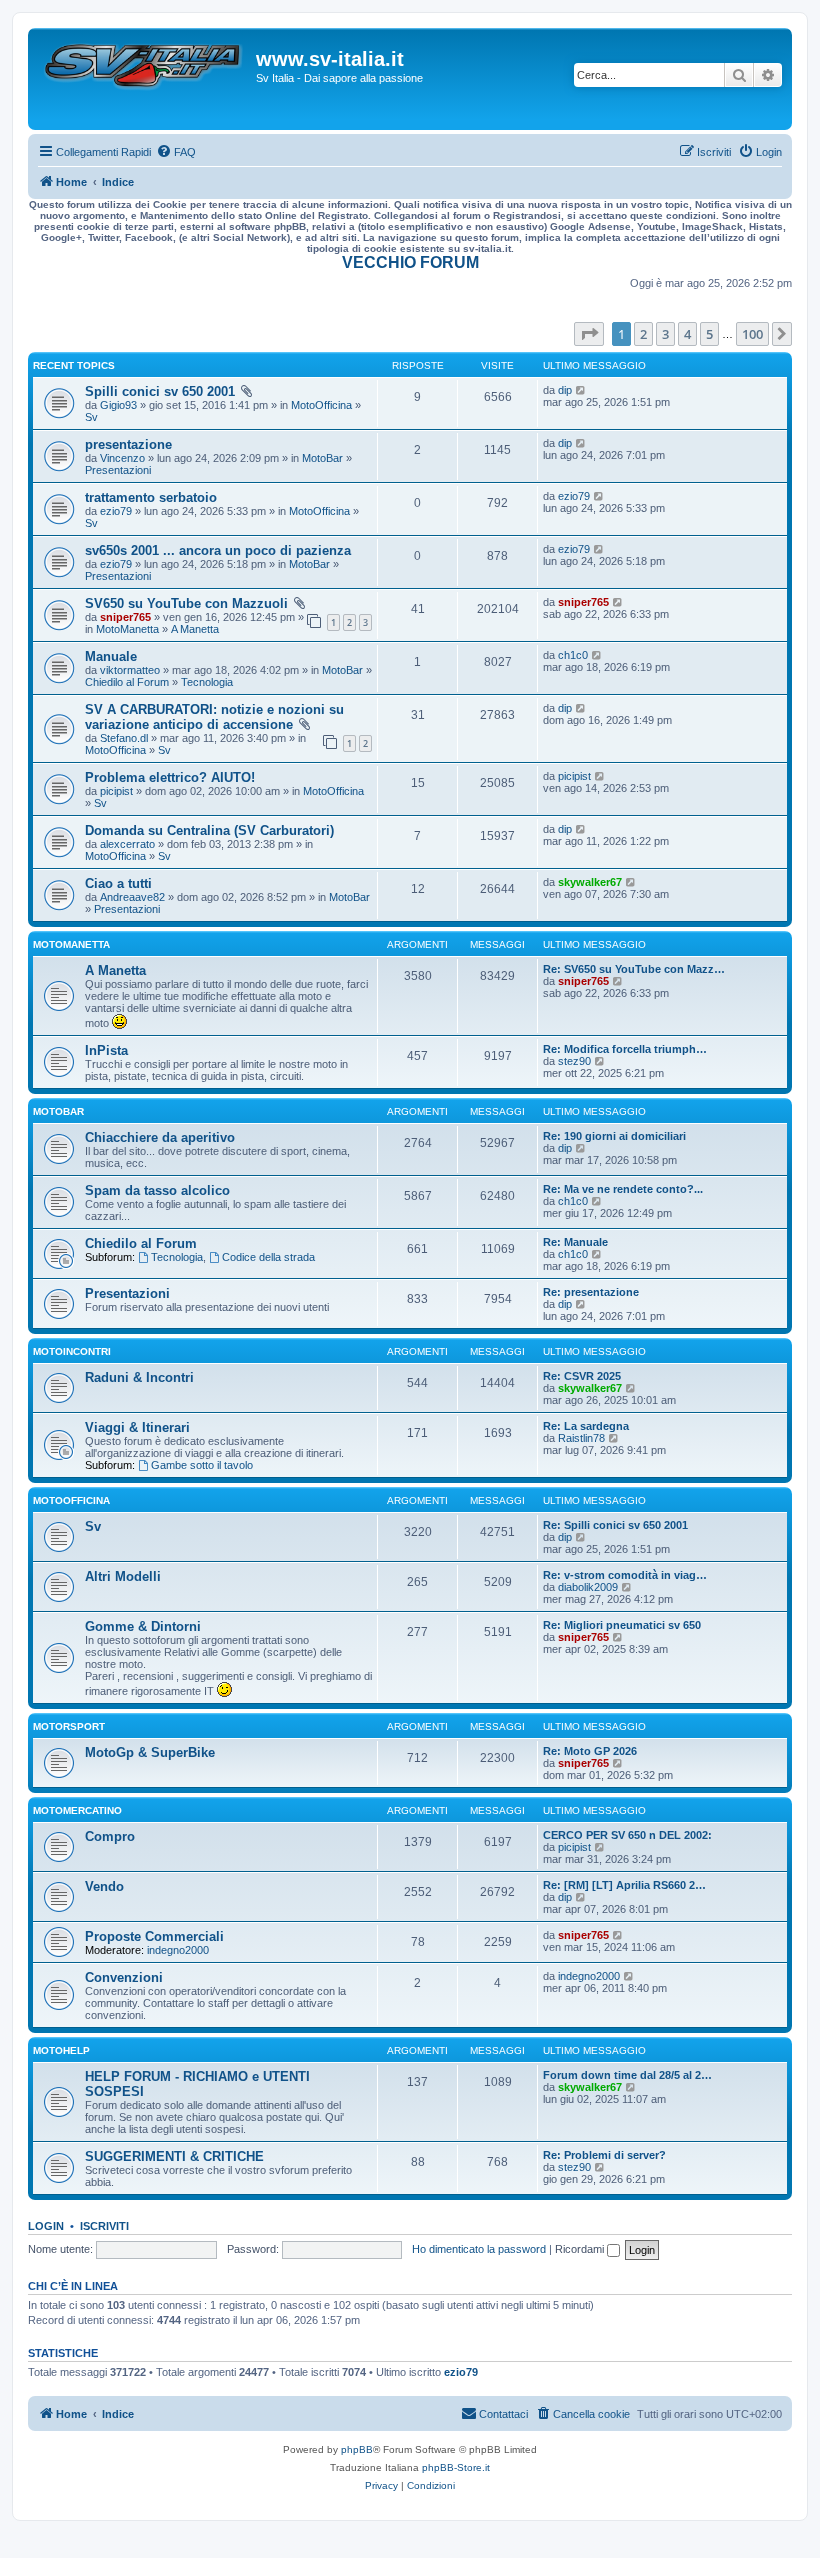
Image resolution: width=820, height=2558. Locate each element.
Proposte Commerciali (154, 1936)
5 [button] (709, 334)
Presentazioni (118, 470)
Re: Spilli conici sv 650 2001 (615, 1525)
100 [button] (752, 334)
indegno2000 (178, 1950)
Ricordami (581, 2249)
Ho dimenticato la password (479, 2249)
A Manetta (195, 629)
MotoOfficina (321, 405)
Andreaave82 (132, 897)
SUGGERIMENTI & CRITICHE (174, 2156)
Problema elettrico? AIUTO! (170, 777)
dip (565, 390)
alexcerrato (127, 844)
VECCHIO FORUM (410, 262)
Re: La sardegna (586, 1426)
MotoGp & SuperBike (150, 1752)
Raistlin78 (581, 1438)
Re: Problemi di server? (604, 2155)
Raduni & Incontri (139, 1377)
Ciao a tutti (118, 883)
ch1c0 (573, 655)
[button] (589, 334)
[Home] (144, 79)
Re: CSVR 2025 (582, 1376)
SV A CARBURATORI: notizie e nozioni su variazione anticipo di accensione (214, 717)
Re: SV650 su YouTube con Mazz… (634, 969)
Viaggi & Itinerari (137, 1427)
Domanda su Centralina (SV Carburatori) (209, 830)
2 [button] (643, 334)
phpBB (357, 2449)
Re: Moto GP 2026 (590, 1751)
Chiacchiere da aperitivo (160, 1137)
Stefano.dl (124, 738)
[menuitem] (176, 152)
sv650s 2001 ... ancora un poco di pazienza (218, 550)
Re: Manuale (575, 1242)
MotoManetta (127, 629)
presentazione (128, 444)
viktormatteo (130, 670)
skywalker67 (590, 882)
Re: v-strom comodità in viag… (625, 1575)
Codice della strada (268, 1257)
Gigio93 (118, 405)
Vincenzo (122, 458)
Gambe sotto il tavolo (202, 1465)
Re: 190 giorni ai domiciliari (614, 1136)
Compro (110, 1836)
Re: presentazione (591, 1292)
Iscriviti (104, 2226)
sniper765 (125, 617)
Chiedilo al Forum (127, 682)
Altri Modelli (123, 1576)
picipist (116, 791)
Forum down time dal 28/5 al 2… (627, 2075)
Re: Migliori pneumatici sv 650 (622, 1625)
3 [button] (665, 334)
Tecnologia (207, 682)
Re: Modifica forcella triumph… (625, 1049)
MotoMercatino (77, 1810)
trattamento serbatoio (151, 497)
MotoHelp (61, 2050)
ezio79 (116, 511)
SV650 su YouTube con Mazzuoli (186, 603)
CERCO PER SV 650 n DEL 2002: (627, 1835)
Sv (91, 417)
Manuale (111, 656)
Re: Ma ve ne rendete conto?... (623, 1189)
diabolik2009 (588, 1587)
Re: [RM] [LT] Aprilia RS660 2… (624, 1885)
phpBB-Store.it (456, 2467)
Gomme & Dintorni (143, 1626)
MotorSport (69, 1726)
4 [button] (687, 334)
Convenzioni (124, 1977)
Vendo (104, 1886)
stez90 (574, 1061)
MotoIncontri (72, 1351)
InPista (106, 1050)
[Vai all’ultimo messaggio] (581, 390)
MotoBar (322, 458)
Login (46, 2226)
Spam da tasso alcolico (157, 1190)
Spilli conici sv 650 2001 (160, 391)
